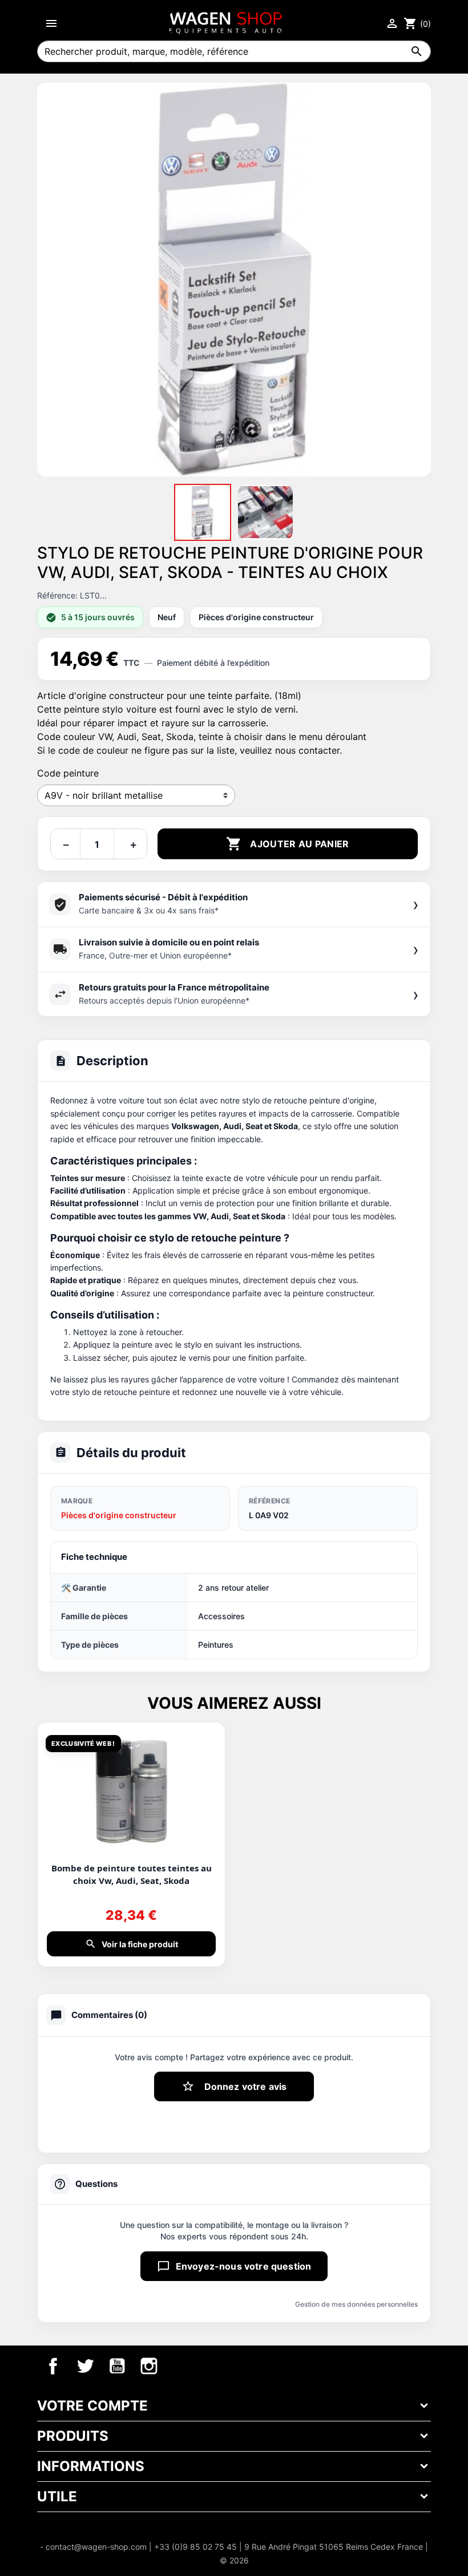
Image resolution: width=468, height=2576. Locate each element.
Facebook (53, 2366)
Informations (91, 2466)
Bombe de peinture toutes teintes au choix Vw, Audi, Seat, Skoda (132, 1874)
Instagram (149, 2366)
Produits (73, 2436)
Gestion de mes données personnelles (356, 2304)
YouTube (117, 2366)
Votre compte (92, 2406)
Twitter (85, 2366)
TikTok (181, 2366)
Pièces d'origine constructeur (119, 1515)
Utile (57, 2496)
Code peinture (68, 773)
